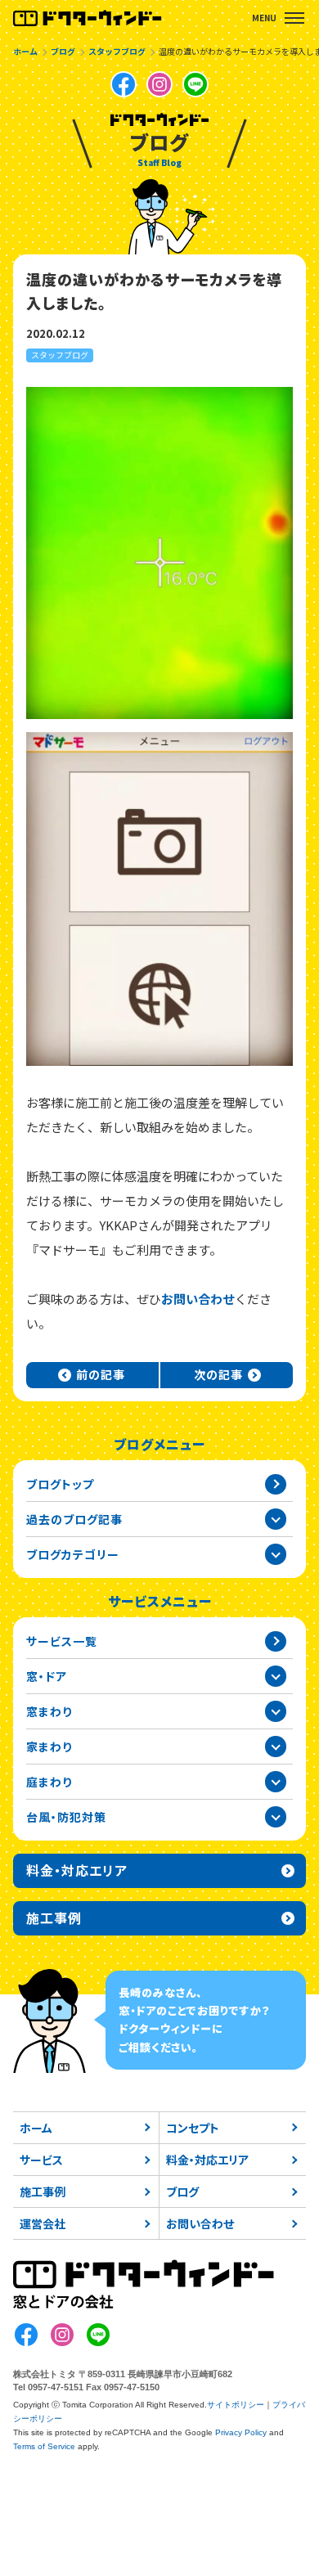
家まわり (49, 1747)
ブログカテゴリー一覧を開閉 (276, 1554)
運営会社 (43, 2223)
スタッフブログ (60, 355)
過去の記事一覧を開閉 (276, 1519)
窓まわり (49, 1711)
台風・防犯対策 (66, 1817)
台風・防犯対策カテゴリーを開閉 (276, 1817)
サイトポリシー (236, 2405)
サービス (41, 2160)
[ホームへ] (88, 18)
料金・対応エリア (207, 2160)
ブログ (182, 2192)
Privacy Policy (241, 2432)
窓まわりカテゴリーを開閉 (276, 1711)
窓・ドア (47, 1676)
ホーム (36, 2128)
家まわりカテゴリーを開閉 (276, 1747)
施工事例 (43, 2192)
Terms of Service (44, 2446)
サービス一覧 (62, 1641)
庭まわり (49, 1782)
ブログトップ (60, 1484)
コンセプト (193, 2128)
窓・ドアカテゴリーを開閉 (276, 1676)
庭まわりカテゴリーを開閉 (276, 1782)
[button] (294, 18)
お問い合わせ (198, 1299)
